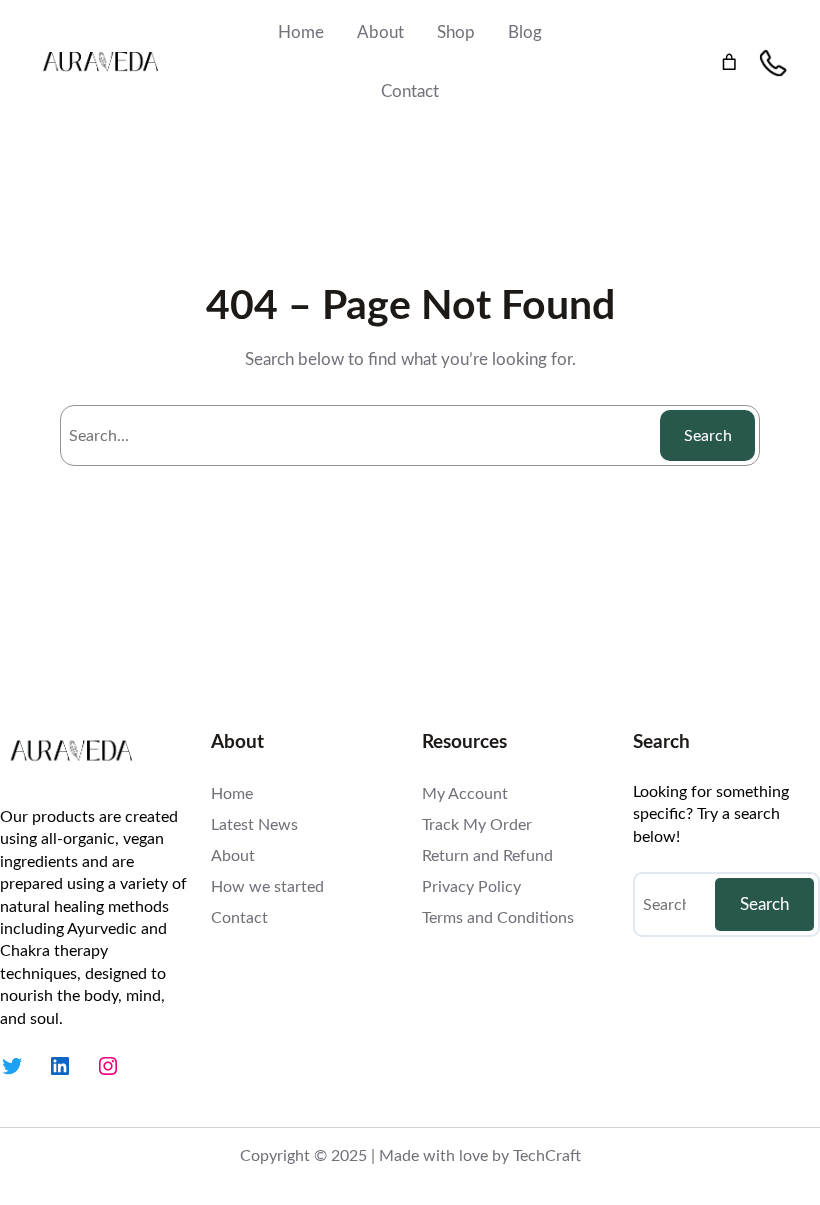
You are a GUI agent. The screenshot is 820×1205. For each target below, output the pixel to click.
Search (708, 436)
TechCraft (547, 1156)
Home (301, 32)
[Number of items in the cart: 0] (729, 62)
